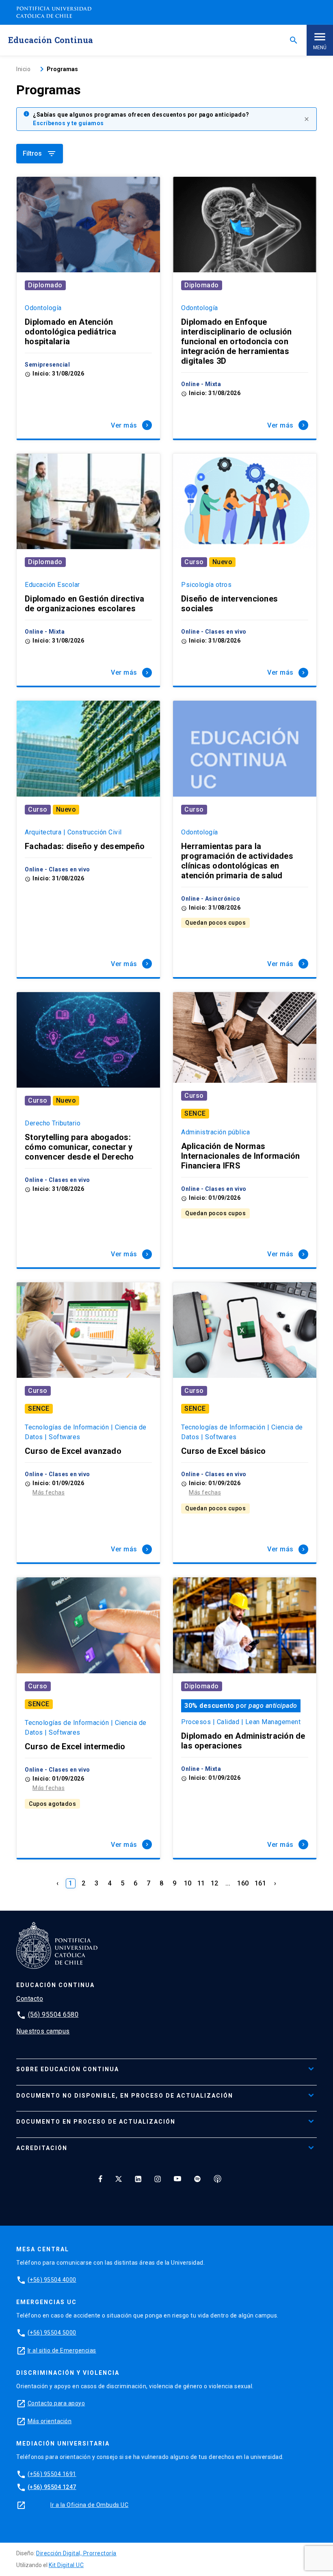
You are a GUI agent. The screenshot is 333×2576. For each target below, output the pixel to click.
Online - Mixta (201, 384)
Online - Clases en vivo (214, 632)
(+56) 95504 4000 (52, 2280)
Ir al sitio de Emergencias (62, 2350)
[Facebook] (100, 2179)
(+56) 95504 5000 (52, 2333)
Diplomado (45, 285)
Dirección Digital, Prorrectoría (76, 2553)
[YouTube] (177, 2179)
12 (215, 1883)
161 (261, 1883)
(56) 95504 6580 (53, 2015)
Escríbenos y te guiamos (68, 123)
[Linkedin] (138, 2179)
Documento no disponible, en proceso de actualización (125, 2096)
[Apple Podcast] (218, 2179)
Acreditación (42, 2148)
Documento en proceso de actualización (96, 2122)
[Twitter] (119, 2179)
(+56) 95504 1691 (52, 2474)
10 (188, 1883)
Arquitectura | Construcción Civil (73, 832)
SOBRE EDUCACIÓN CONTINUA (68, 2069)
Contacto (30, 1999)
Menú (320, 48)
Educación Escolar (52, 585)
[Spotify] (197, 2179)
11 (201, 1883)
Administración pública (215, 1132)
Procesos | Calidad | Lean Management (241, 1722)
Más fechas (49, 1492)
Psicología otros (206, 585)
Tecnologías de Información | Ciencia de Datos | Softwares (86, 1432)
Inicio (23, 69)
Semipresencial (47, 365)
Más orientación (50, 2421)
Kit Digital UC (66, 2565)
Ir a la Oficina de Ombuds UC (89, 2505)
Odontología (43, 308)
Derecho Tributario (53, 1123)
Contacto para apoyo (56, 2403)
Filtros (40, 154)
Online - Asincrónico (211, 899)
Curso (194, 562)
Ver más (131, 425)
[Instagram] (158, 2179)
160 (243, 1883)
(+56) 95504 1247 (52, 2487)
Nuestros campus (43, 2031)
